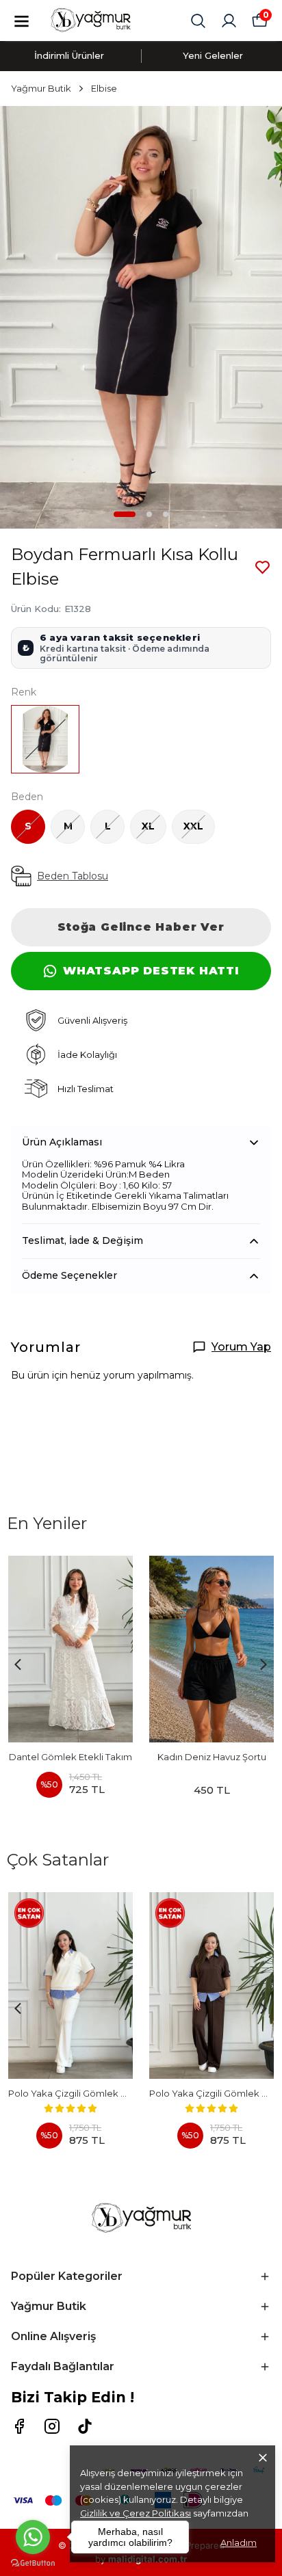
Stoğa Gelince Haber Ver (141, 927)
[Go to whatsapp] (33, 2537)
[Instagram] (52, 2426)
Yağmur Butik (41, 88)
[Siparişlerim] (229, 21)
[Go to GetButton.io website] (33, 2563)
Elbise (104, 88)
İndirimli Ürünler (69, 55)
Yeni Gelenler (213, 55)
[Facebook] (19, 2426)
